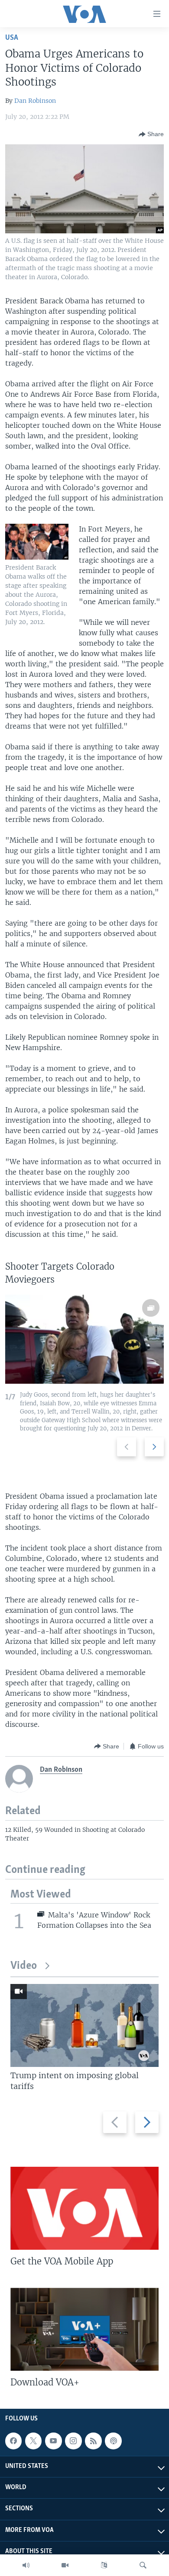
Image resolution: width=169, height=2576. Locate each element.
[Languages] (104, 2565)
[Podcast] (113, 2441)
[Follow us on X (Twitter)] (33, 2441)
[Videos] (65, 2565)
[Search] (143, 2565)
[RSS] (93, 2441)
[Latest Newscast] (26, 2565)
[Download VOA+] (84, 2329)
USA (12, 38)
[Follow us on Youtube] (53, 2441)
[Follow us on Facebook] (13, 2441)
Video (24, 1966)
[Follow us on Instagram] (73, 2441)
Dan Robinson (35, 101)
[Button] (151, 134)
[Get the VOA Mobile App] (84, 2208)
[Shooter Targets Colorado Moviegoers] (84, 1339)
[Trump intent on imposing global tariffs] (84, 2025)
